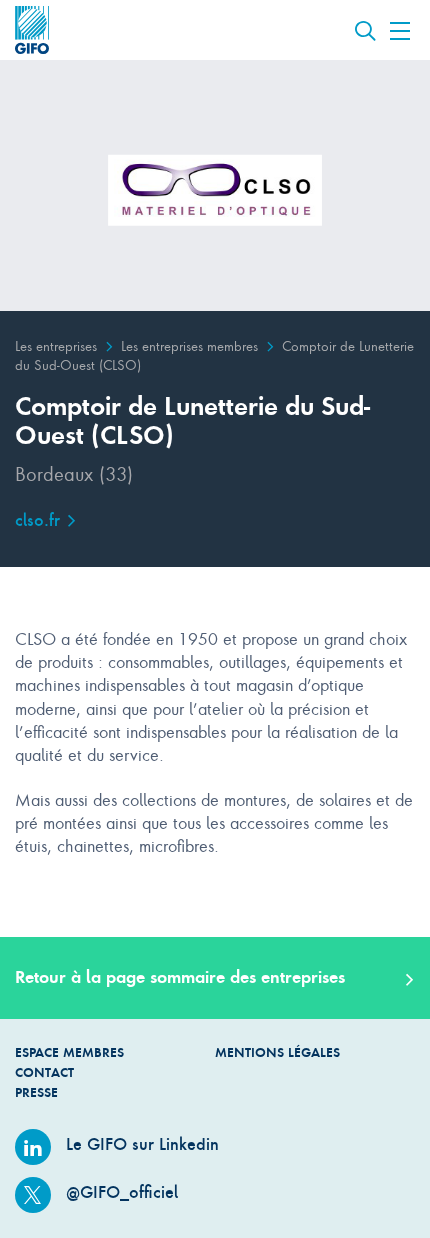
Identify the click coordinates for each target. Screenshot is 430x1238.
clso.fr (40, 520)
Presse (36, 1092)
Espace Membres (69, 1052)
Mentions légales (277, 1052)
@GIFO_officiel (119, 1192)
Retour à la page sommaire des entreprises (180, 977)
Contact (44, 1072)
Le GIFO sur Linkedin (140, 1144)
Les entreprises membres (189, 345)
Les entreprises (56, 345)
